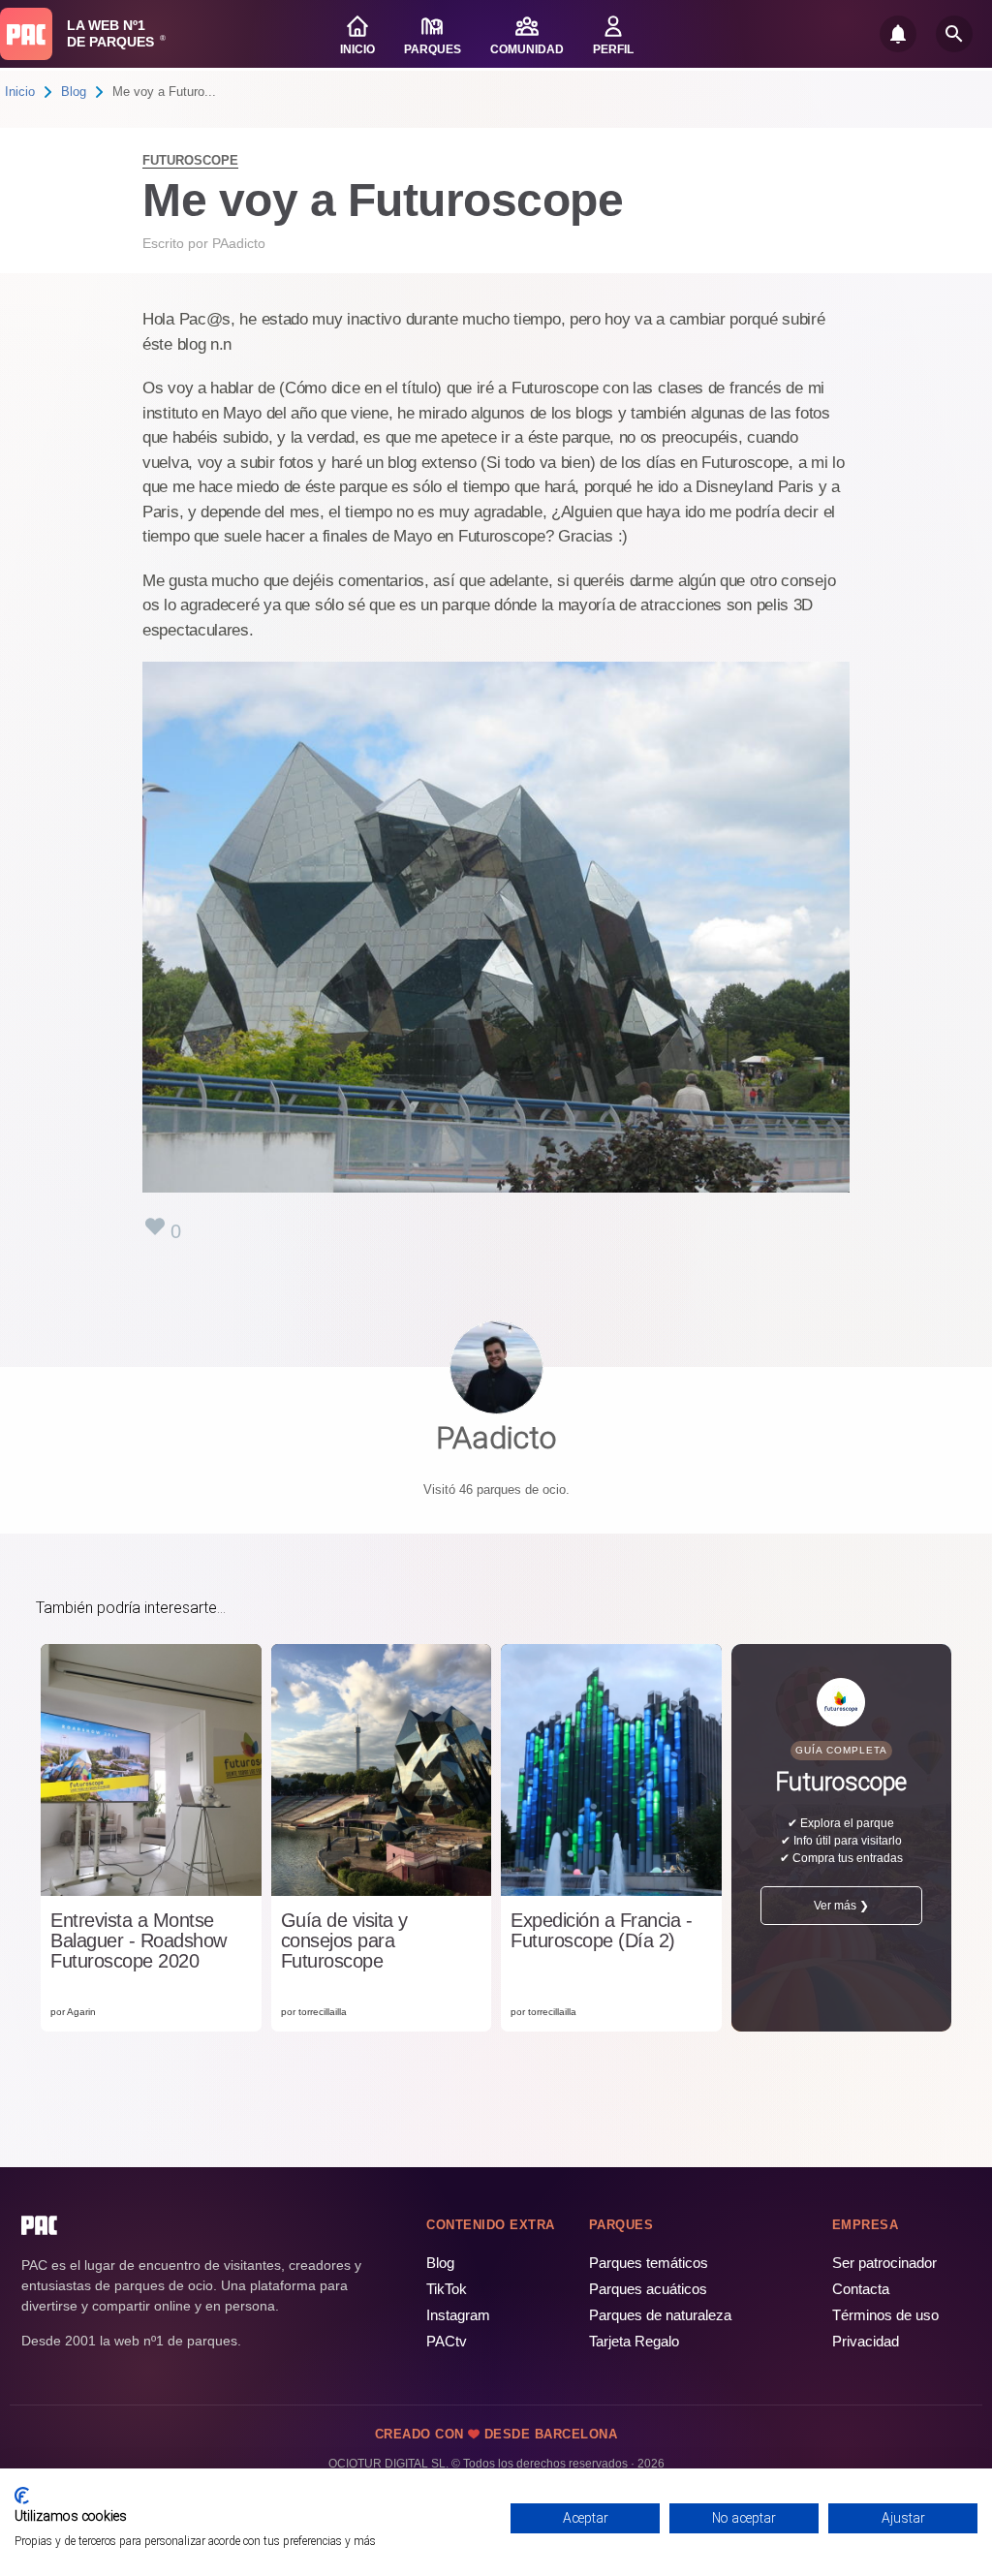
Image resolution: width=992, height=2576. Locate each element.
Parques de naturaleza (660, 2315)
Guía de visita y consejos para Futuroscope (344, 1941)
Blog (74, 92)
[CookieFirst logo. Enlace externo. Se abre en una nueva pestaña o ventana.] (22, 2496)
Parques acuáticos (648, 2289)
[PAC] (26, 34)
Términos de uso (885, 2315)
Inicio (20, 92)
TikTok (447, 2289)
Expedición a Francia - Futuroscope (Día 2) (601, 1931)
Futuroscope (190, 160)
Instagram (458, 2315)
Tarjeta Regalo (634, 2341)
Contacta (861, 2289)
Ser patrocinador (884, 2263)
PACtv (447, 2341)
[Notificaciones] (898, 34)
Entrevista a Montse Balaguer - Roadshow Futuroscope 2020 (139, 1941)
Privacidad (866, 2341)
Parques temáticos (649, 2263)
